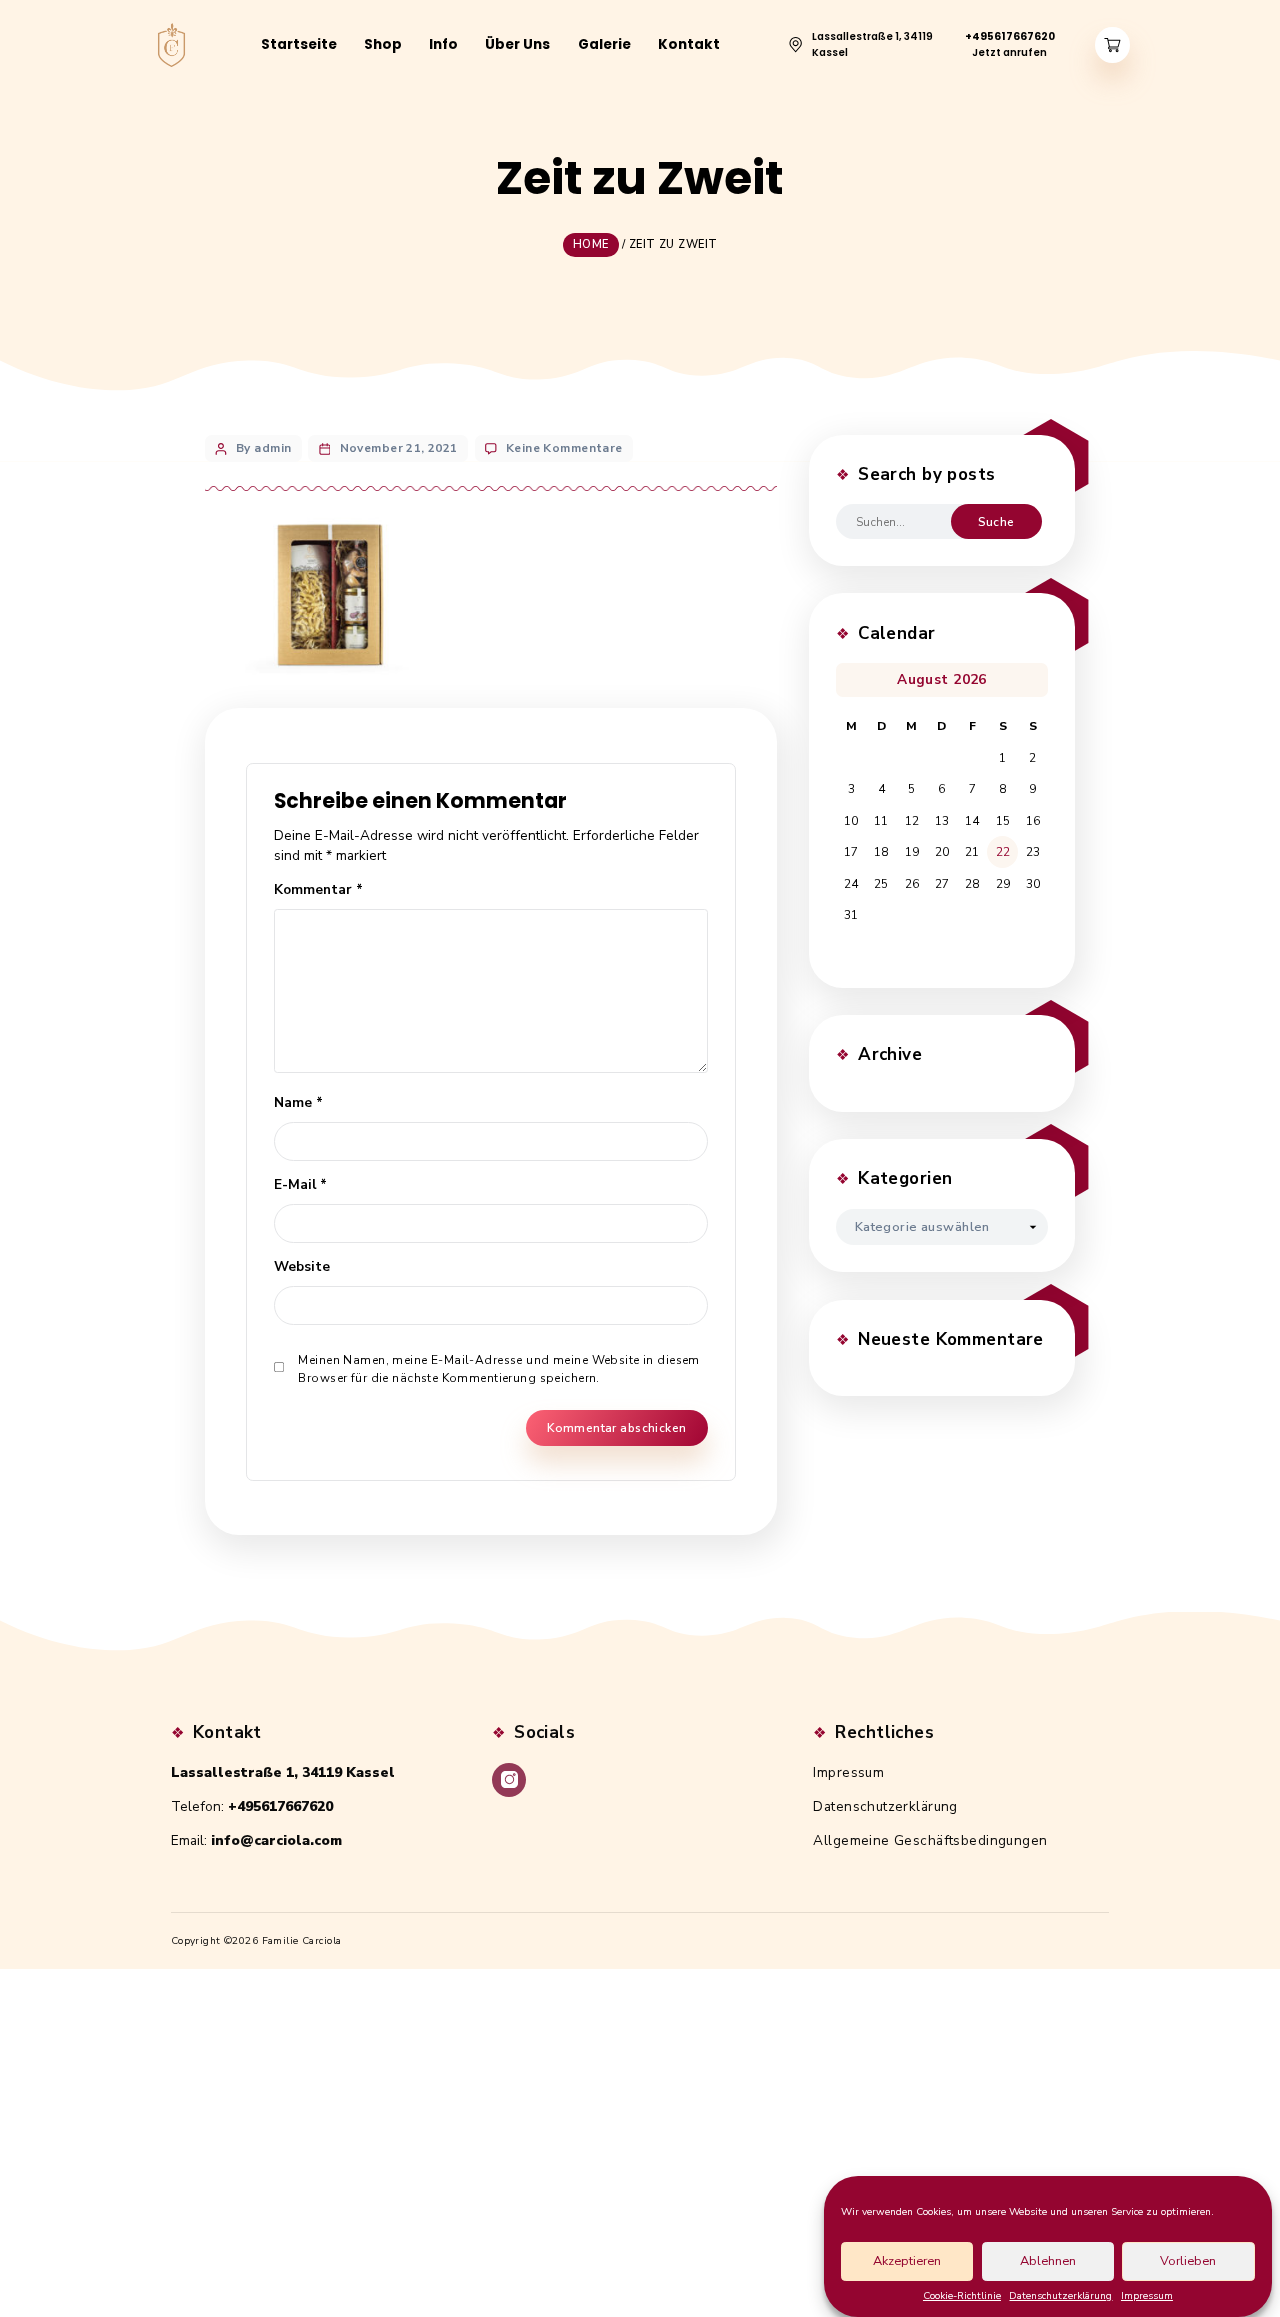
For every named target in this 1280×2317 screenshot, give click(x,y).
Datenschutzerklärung (1060, 2296)
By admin (263, 448)
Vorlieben (1188, 2261)
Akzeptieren (907, 2261)
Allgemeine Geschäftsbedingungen (930, 1840)
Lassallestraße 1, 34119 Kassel (283, 1772)
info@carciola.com (276, 1840)
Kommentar (318, 889)
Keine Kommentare (564, 448)
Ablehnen (1048, 2261)
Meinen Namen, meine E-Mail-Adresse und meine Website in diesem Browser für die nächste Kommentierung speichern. (498, 1369)
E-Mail (300, 1184)
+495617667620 (280, 1806)
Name (298, 1102)
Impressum (1147, 2296)
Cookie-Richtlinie (962, 2296)
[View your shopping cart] (1112, 45)
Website (302, 1266)
